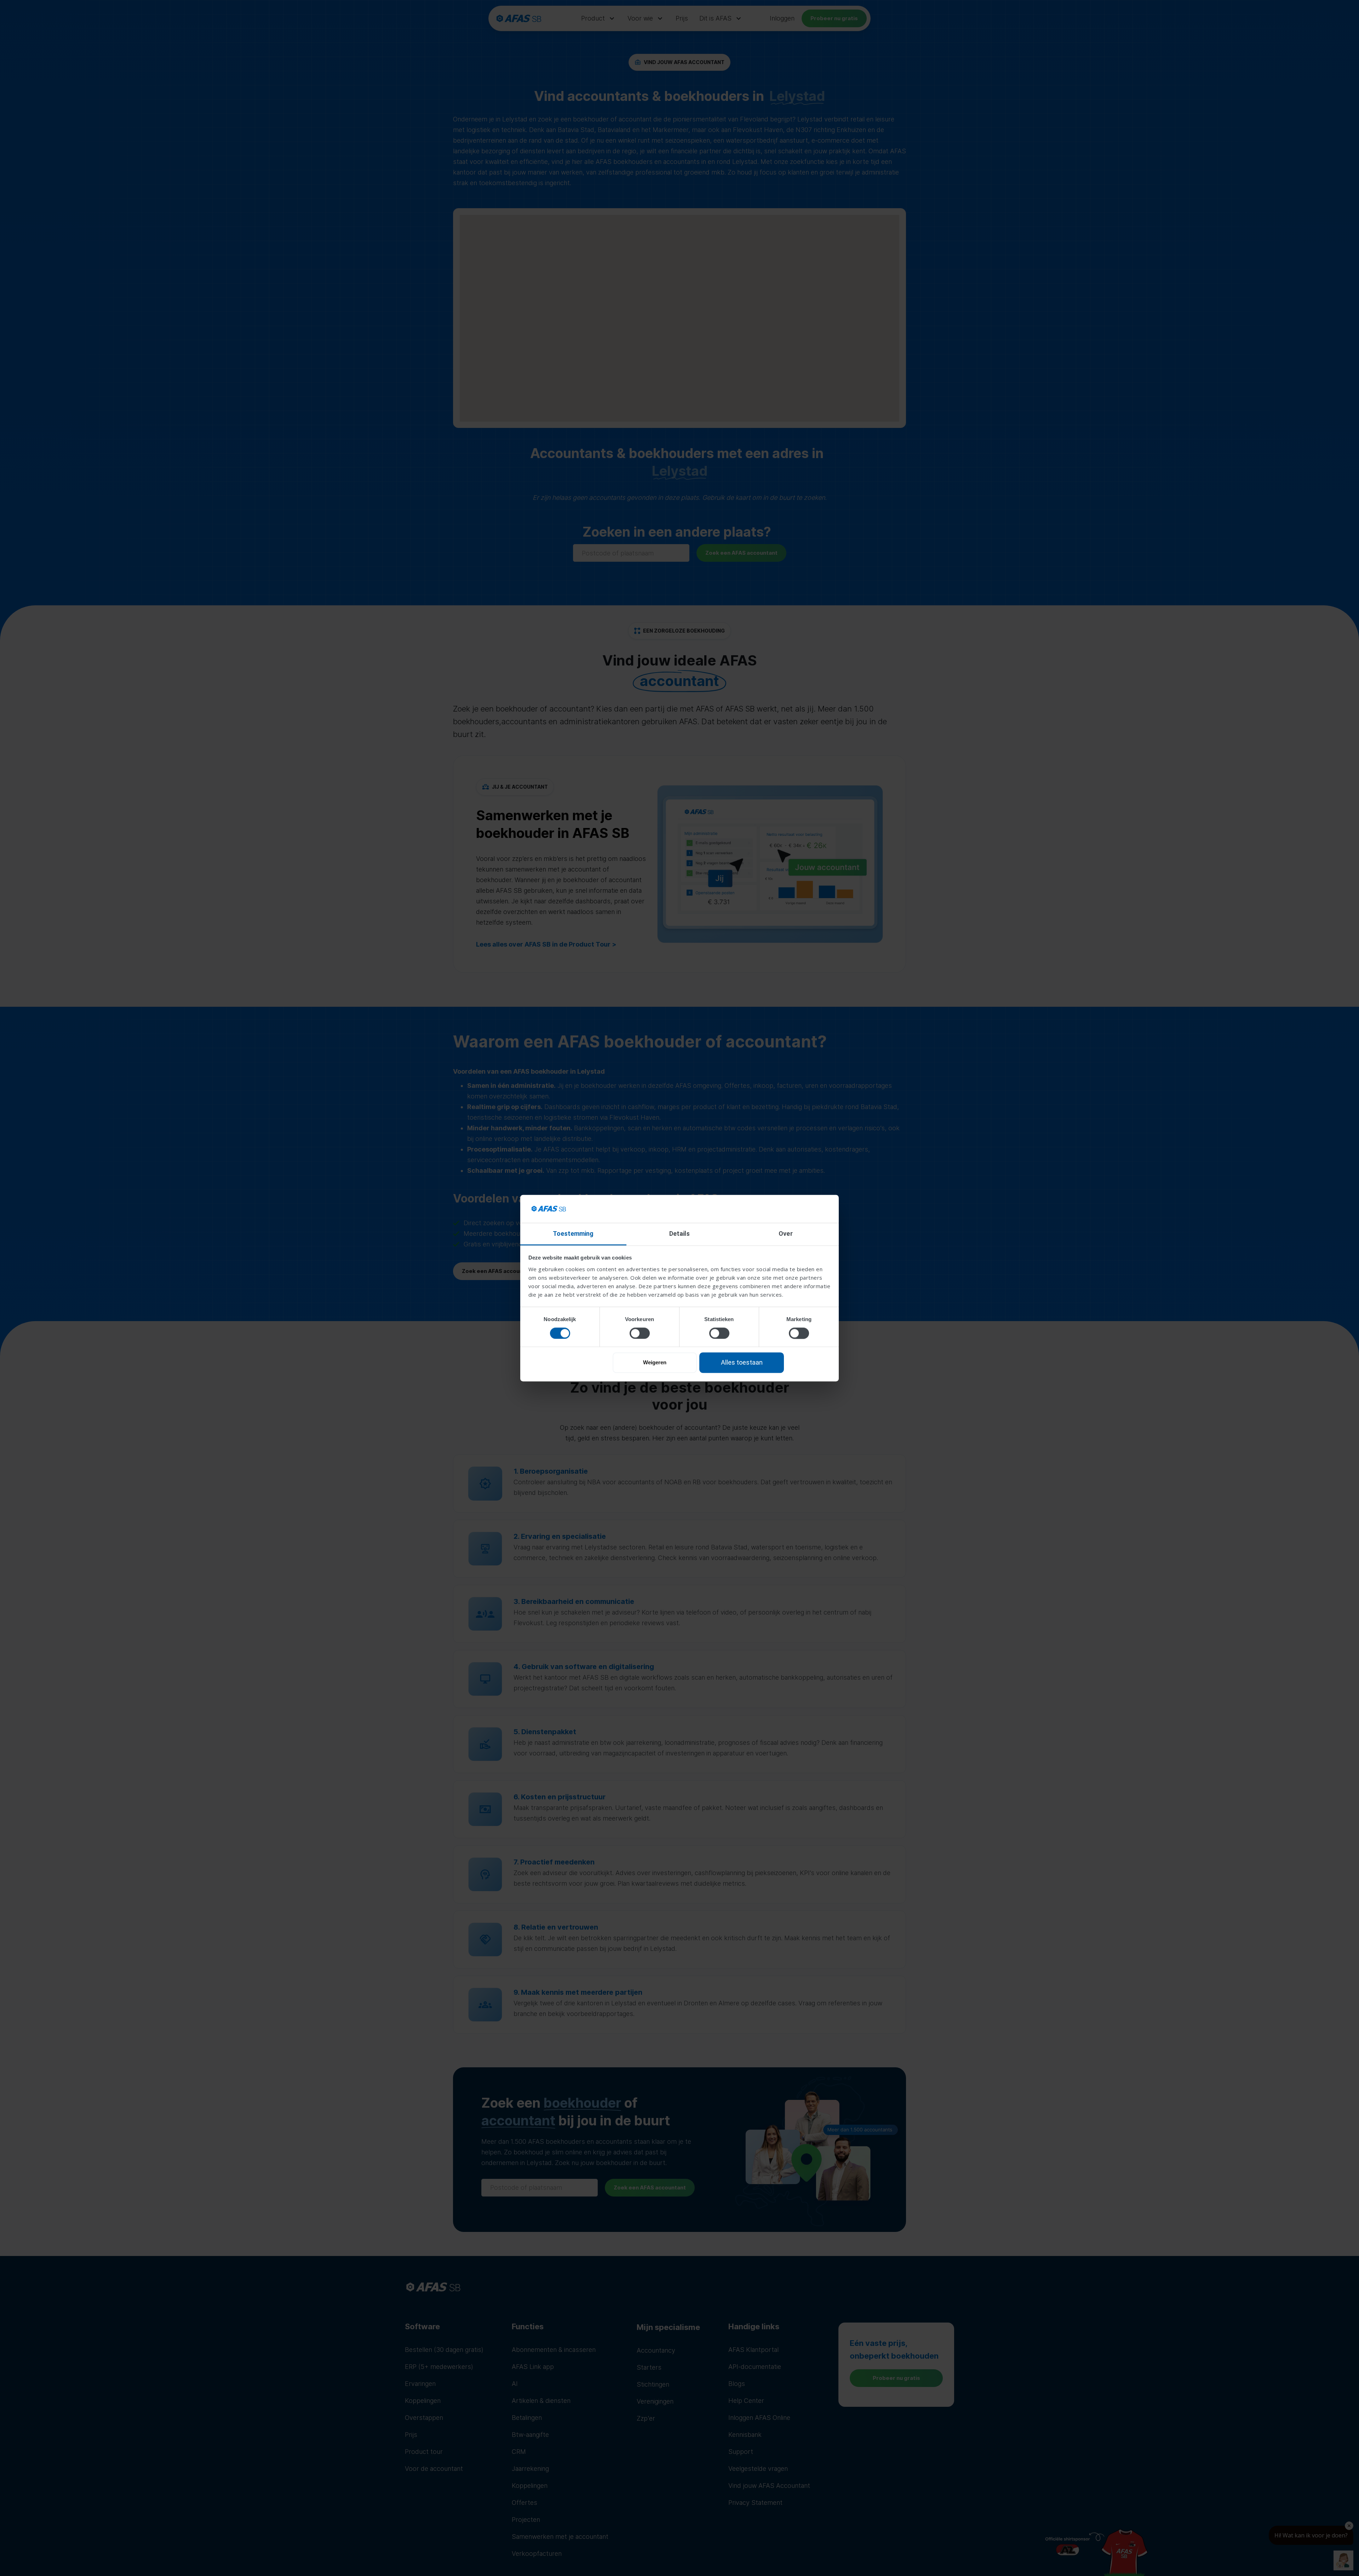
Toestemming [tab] (573, 1233)
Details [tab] (680, 1233)
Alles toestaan (742, 1363)
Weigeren (655, 1363)
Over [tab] (785, 1233)
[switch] (640, 1333)
